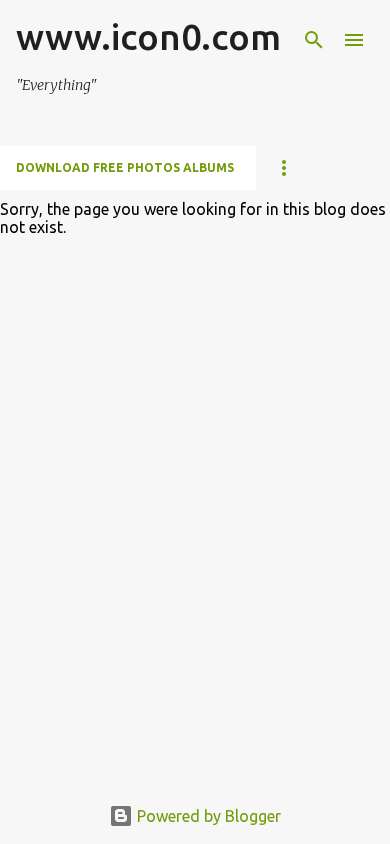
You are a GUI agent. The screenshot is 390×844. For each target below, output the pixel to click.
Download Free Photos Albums (125, 167)
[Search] (314, 40)
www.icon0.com (148, 36)
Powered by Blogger (207, 816)
